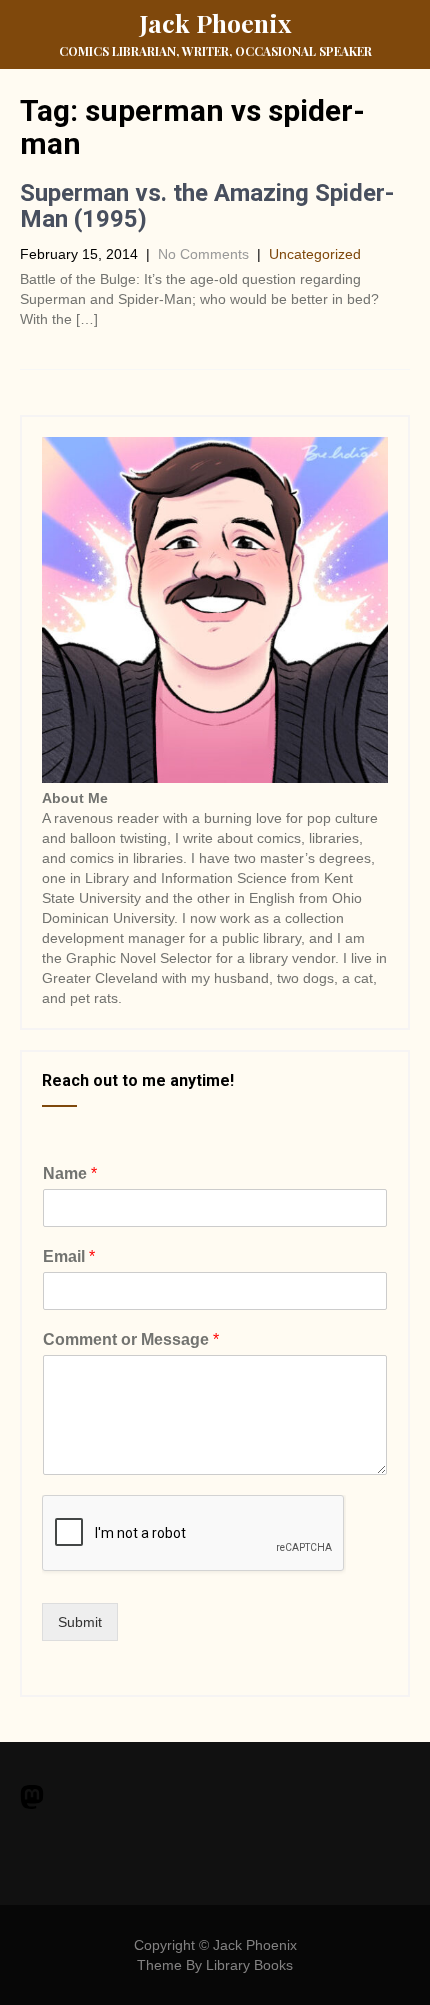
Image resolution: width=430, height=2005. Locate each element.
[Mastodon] (32, 1799)
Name (70, 1173)
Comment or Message (131, 1339)
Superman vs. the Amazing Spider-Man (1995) (207, 206)
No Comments (203, 254)
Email (69, 1256)
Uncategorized (315, 254)
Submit (80, 1622)
